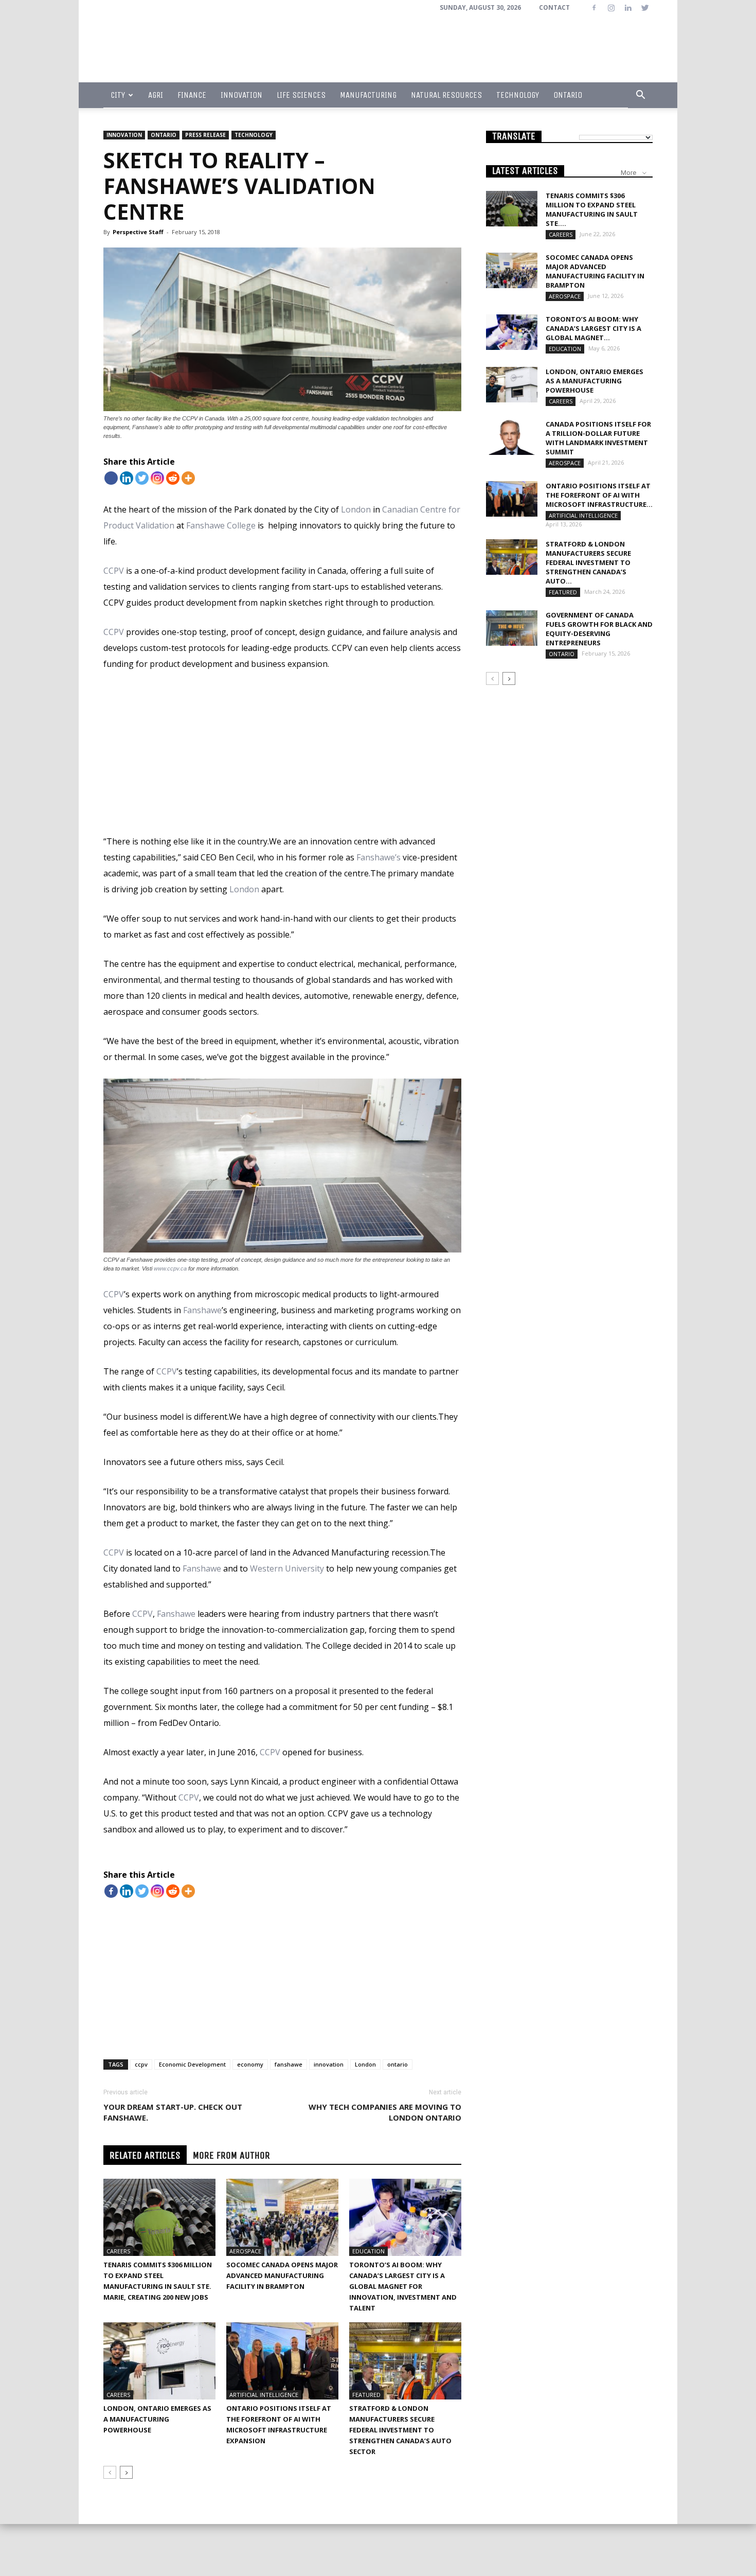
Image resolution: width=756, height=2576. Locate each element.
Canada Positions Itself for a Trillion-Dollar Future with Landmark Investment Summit (598, 438)
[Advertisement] (282, 757)
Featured (366, 2395)
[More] (188, 478)
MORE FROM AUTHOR (231, 2155)
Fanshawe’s (379, 857)
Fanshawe (202, 1310)
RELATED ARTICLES (145, 2155)
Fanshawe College (221, 525)
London (356, 509)
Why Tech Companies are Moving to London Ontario (385, 2112)
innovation (329, 2064)
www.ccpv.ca (170, 1268)
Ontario (568, 95)
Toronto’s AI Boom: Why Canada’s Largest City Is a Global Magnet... (593, 328)
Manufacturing (368, 95)
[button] (640, 95)
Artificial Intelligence (264, 2395)
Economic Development (192, 2064)
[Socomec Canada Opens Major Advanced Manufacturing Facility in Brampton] (282, 2217)
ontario (398, 2064)
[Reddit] (173, 478)
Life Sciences (301, 95)
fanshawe (289, 2064)
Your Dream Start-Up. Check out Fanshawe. (173, 2112)
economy (250, 2064)
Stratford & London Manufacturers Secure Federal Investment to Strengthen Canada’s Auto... (588, 562)
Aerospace (245, 2251)
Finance (192, 95)
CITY (118, 95)
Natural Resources (446, 95)
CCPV (114, 571)
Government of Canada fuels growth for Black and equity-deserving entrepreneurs (599, 629)
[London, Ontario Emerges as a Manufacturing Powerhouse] (159, 2361)
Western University (287, 1568)
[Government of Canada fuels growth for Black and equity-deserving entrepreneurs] (512, 628)
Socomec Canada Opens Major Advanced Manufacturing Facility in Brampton (282, 2275)
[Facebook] (594, 8)
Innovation (241, 95)
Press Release (205, 135)
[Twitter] (645, 8)
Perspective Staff (138, 232)
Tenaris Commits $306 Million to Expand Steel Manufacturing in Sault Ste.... (592, 209)
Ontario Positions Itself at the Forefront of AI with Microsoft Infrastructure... (599, 495)
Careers (118, 2251)
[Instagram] (611, 8)
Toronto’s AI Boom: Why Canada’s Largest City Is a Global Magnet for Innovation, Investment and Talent (403, 2286)
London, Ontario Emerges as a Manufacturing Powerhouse (157, 2419)
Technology (518, 95)
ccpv (141, 2064)
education (368, 2251)
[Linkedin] (628, 8)
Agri (156, 95)
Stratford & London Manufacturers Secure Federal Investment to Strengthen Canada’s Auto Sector (400, 2430)
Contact (554, 7)
